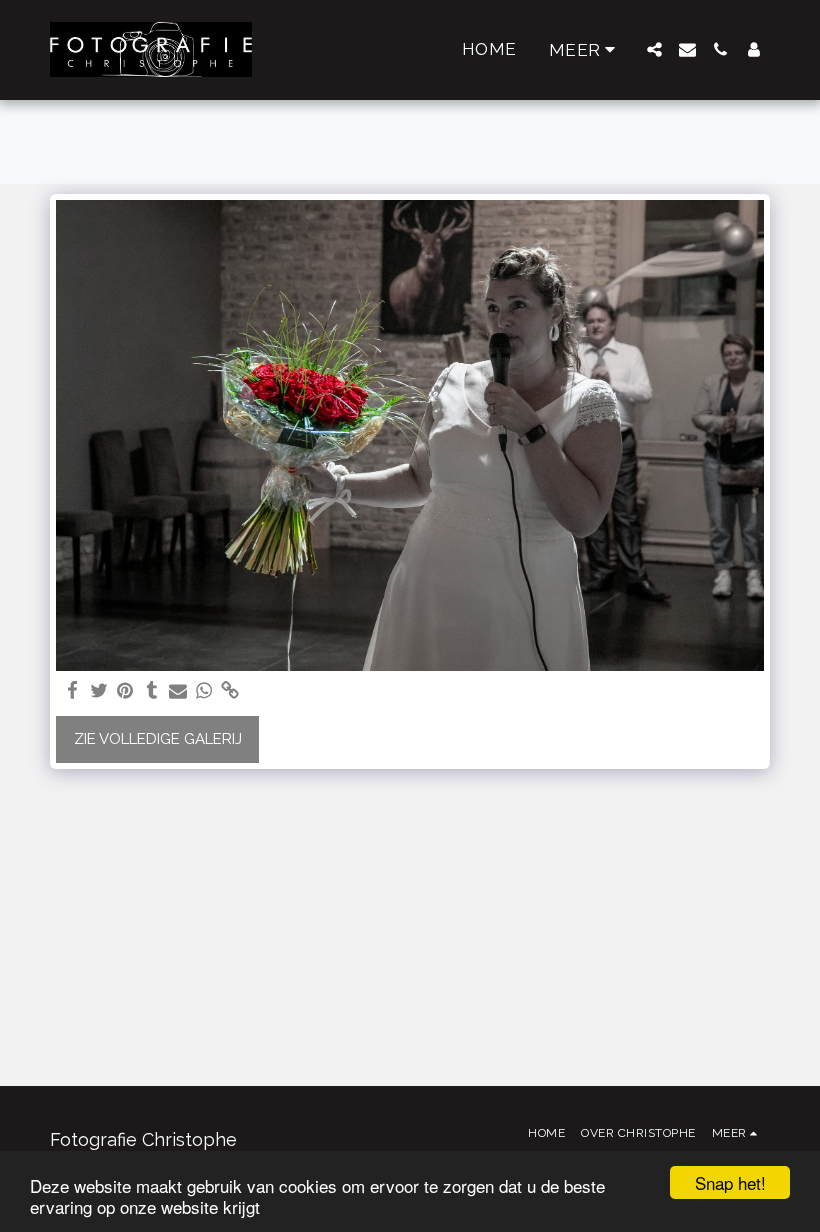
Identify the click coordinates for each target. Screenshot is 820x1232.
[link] (230, 691)
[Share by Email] (178, 691)
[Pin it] (125, 691)
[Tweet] (99, 691)
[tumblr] (151, 691)
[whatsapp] (204, 691)
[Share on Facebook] (73, 691)
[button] (654, 49)
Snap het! (730, 1182)
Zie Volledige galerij (158, 739)
